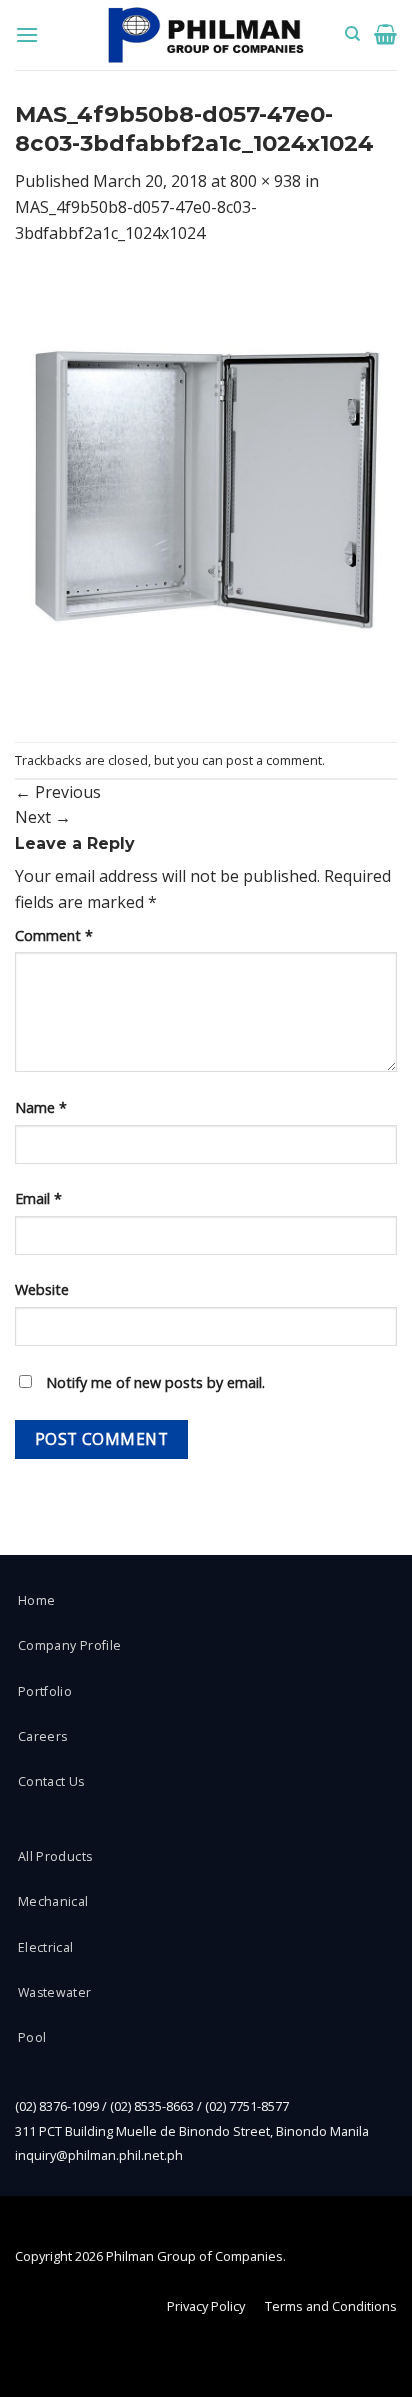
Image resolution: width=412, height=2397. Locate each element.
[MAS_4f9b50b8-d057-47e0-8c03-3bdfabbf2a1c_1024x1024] (206, 492)
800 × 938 (265, 181)
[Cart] (385, 34)
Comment (54, 935)
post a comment (274, 760)
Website (42, 1289)
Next (43, 817)
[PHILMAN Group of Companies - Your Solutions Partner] (206, 35)
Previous (58, 792)
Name (41, 1107)
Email (38, 1198)
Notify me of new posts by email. (155, 1382)
